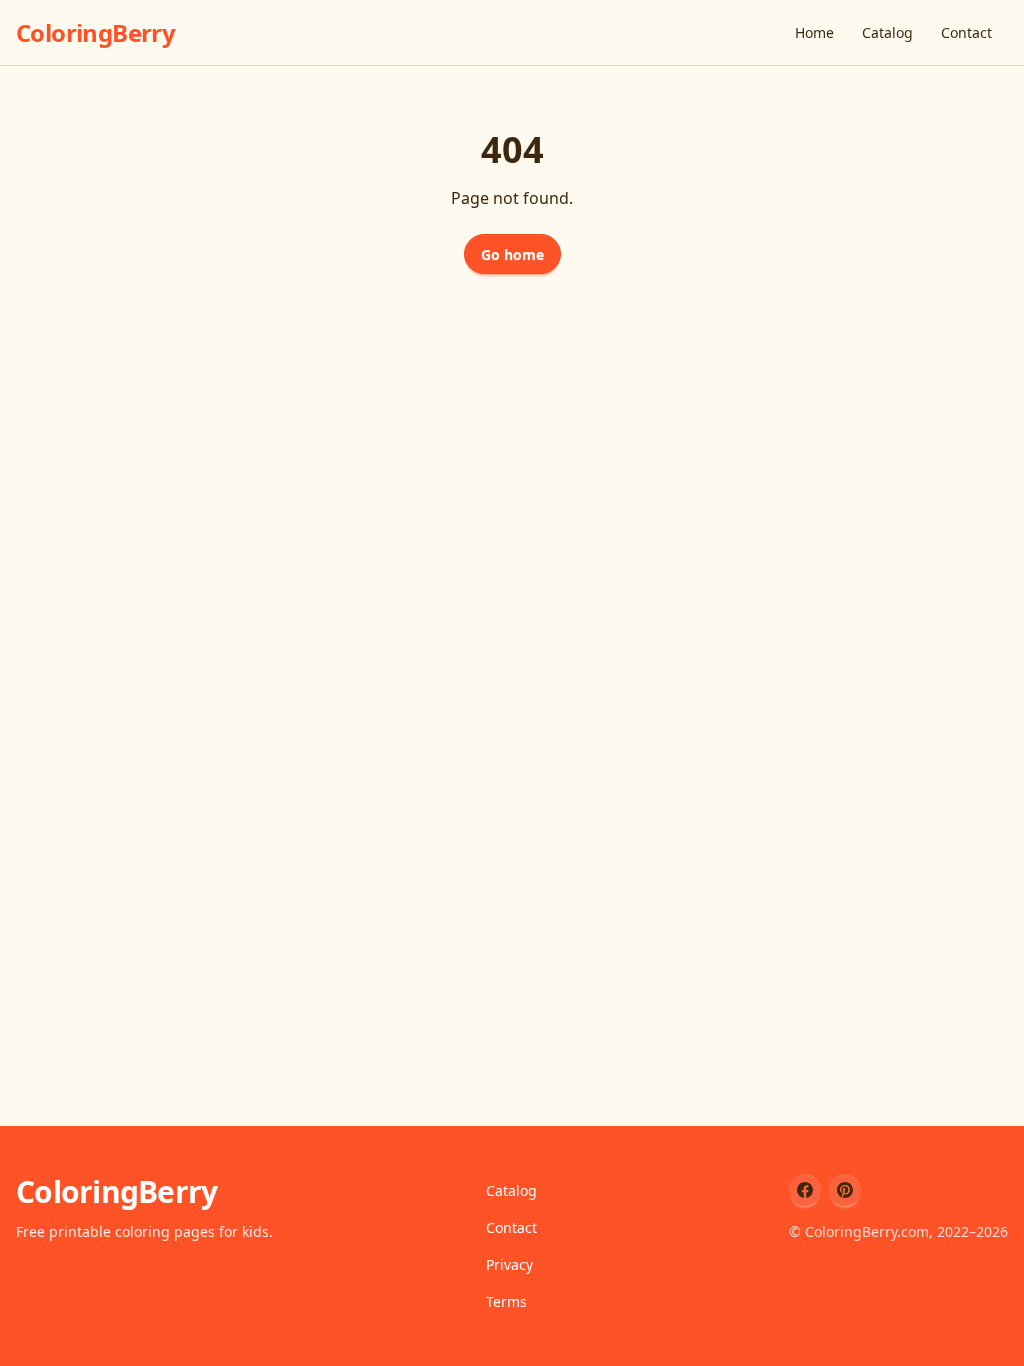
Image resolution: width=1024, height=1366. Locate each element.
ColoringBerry (95, 32)
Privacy (509, 1264)
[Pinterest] (845, 1190)
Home (814, 32)
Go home (512, 254)
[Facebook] (805, 1190)
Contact (966, 32)
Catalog (887, 32)
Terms (506, 1301)
